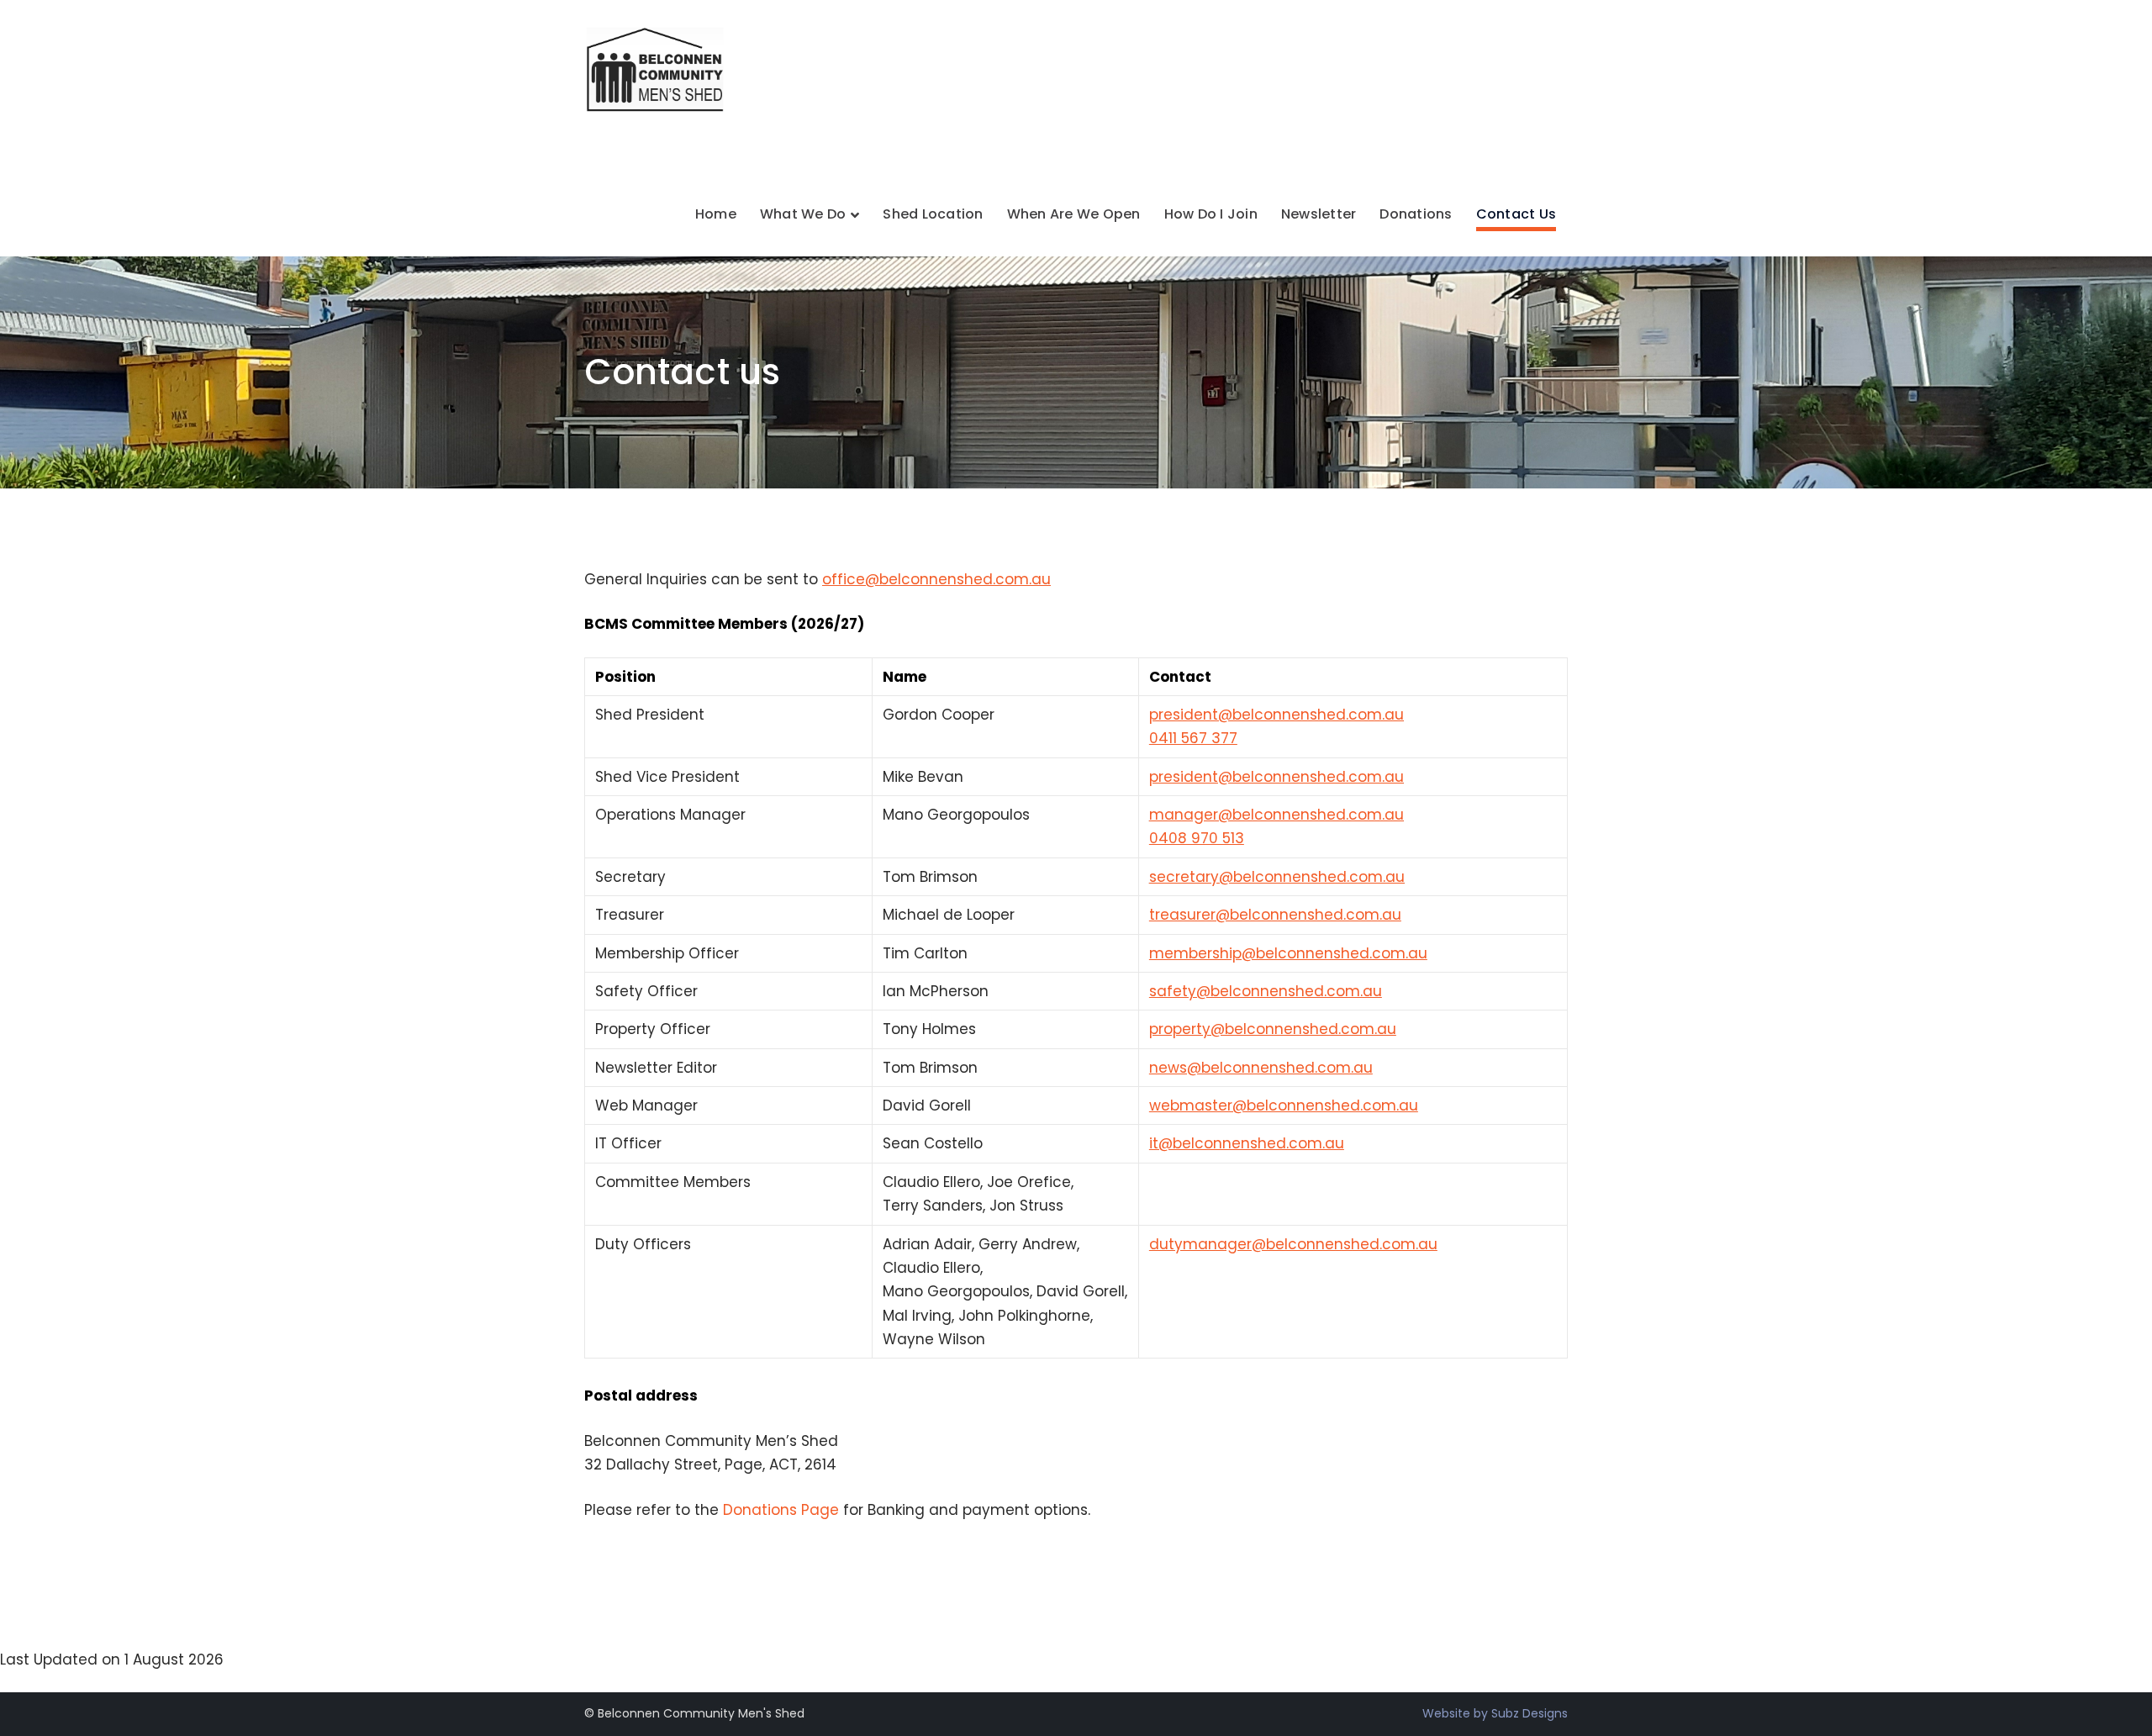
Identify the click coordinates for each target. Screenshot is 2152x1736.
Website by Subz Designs (1495, 1713)
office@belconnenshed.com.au (936, 579)
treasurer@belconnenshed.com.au (1275, 915)
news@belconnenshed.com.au (1261, 1068)
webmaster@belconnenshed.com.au (1284, 1105)
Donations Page (781, 1510)
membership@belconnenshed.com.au (1288, 953)
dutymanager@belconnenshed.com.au (1293, 1244)
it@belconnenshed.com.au (1247, 1143)
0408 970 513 (1197, 838)
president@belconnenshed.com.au (1276, 715)
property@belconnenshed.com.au (1273, 1029)
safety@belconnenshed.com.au (1266, 991)
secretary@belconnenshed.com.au (1277, 877)
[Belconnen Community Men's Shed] (658, 68)
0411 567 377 (1193, 738)
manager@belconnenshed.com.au (1276, 815)
